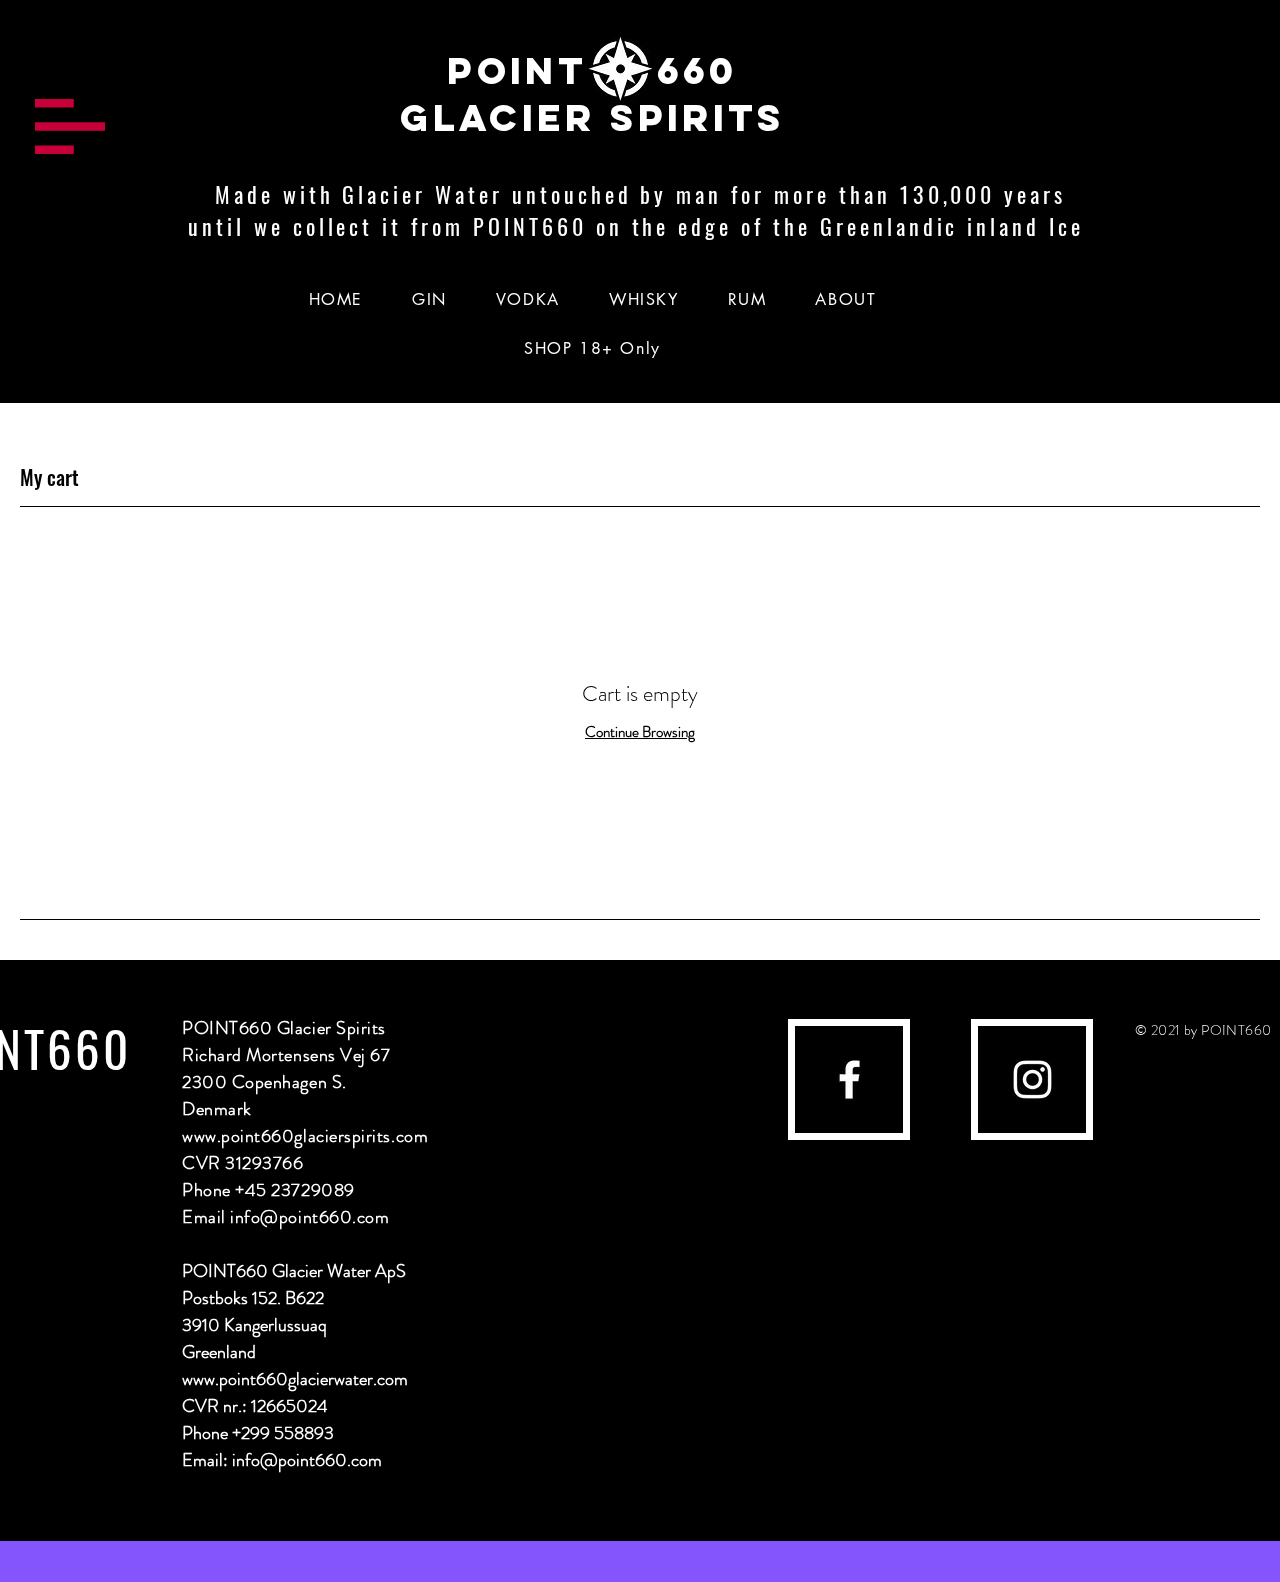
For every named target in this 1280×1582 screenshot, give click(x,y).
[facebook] (849, 1079)
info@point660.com (309, 1217)
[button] (70, 126)
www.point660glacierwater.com (295, 1379)
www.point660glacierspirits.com (305, 1136)
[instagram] (1032, 1079)
